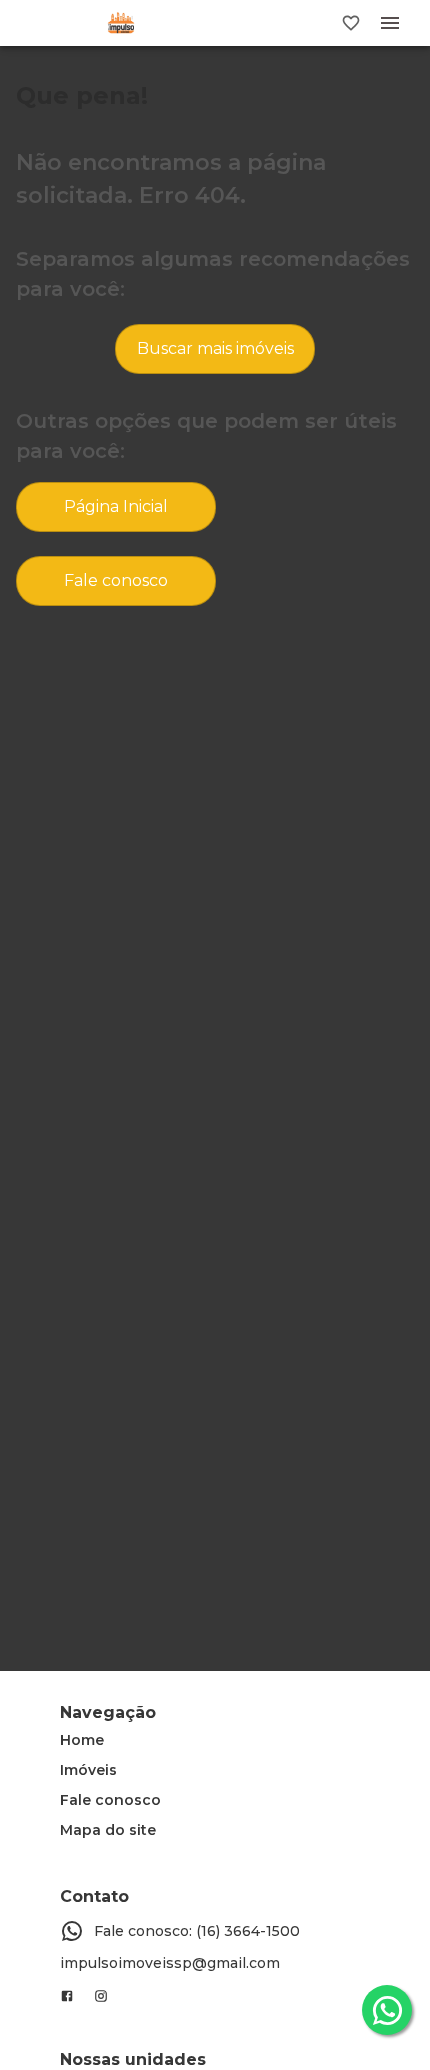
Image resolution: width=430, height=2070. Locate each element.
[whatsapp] (387, 2010)
